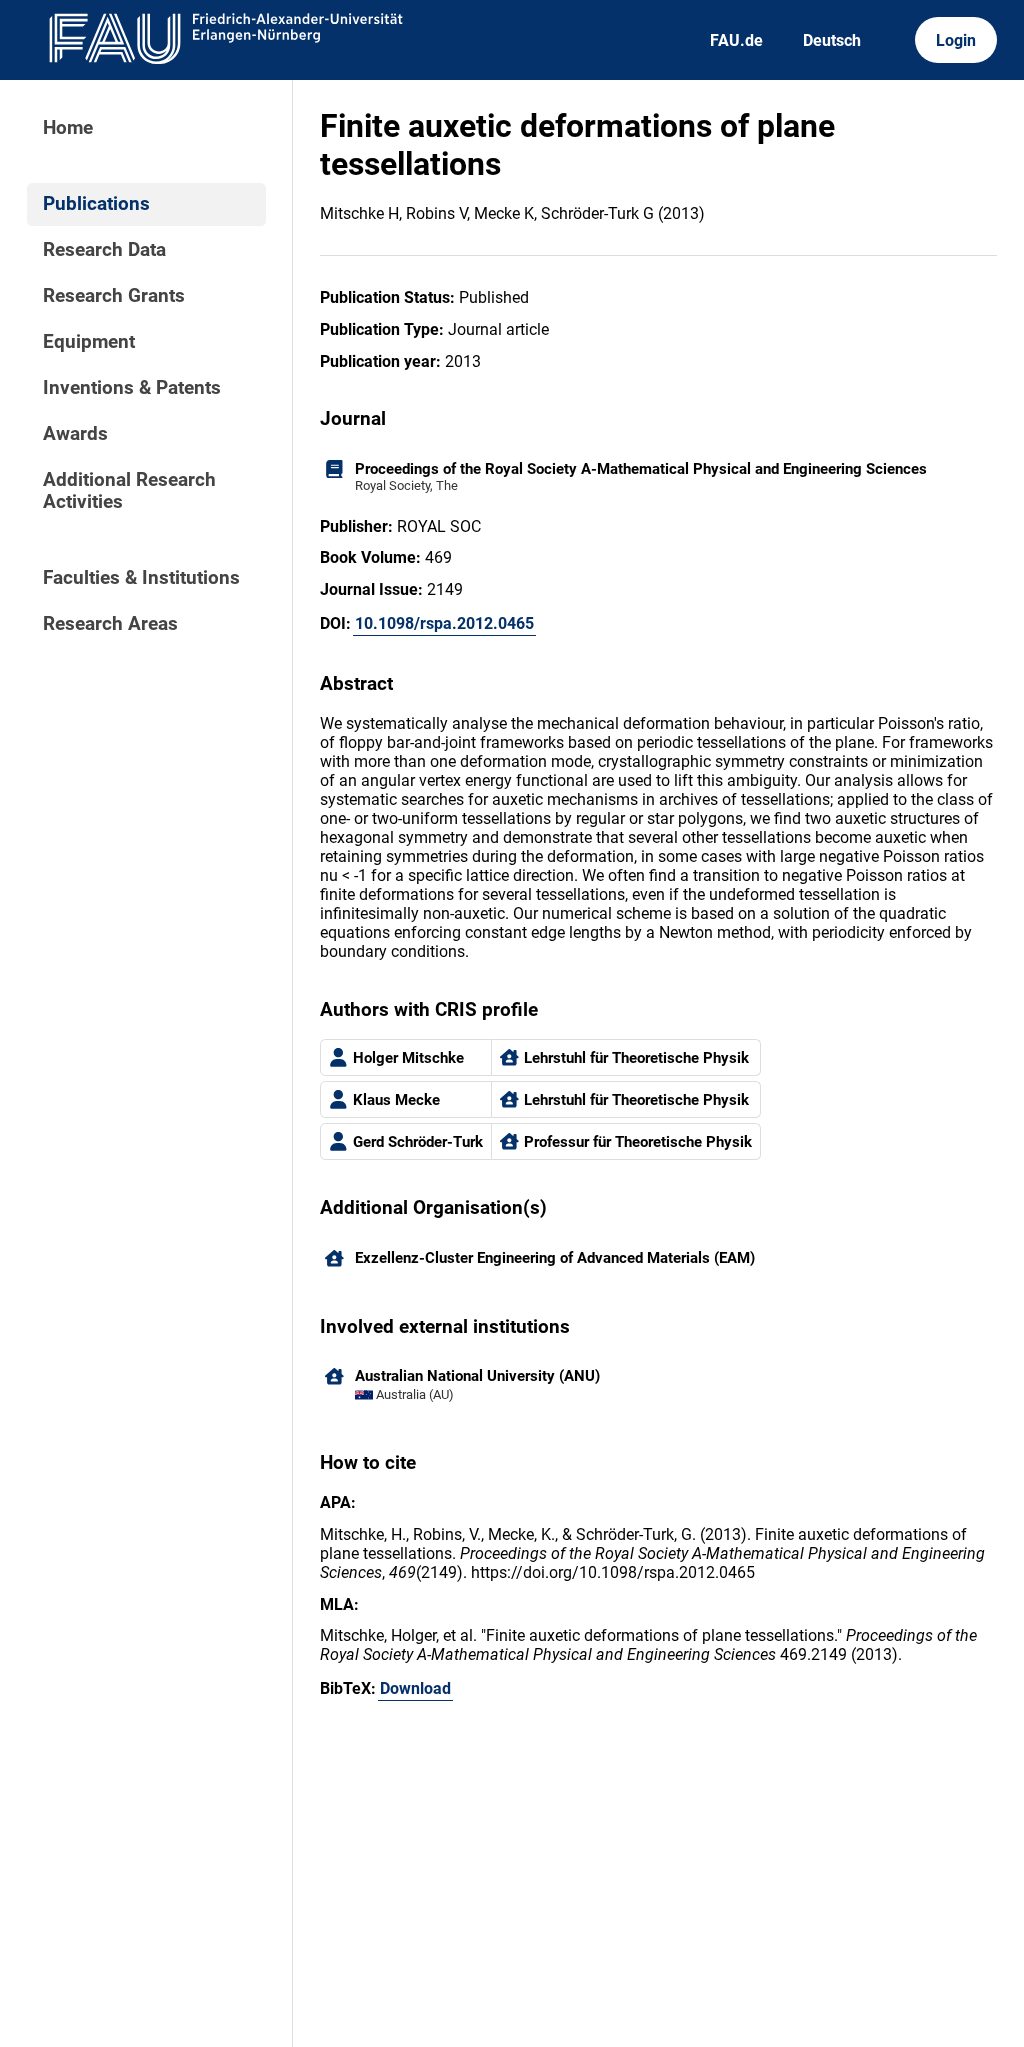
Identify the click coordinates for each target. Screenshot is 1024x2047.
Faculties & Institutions (141, 578)
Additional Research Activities (129, 491)
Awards (75, 434)
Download (415, 1688)
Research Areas (110, 624)
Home (68, 128)
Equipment (89, 342)
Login (956, 40)
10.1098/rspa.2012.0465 (444, 623)
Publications (96, 204)
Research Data (104, 250)
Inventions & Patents (132, 388)
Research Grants (114, 296)
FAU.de (736, 40)
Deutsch (832, 40)
